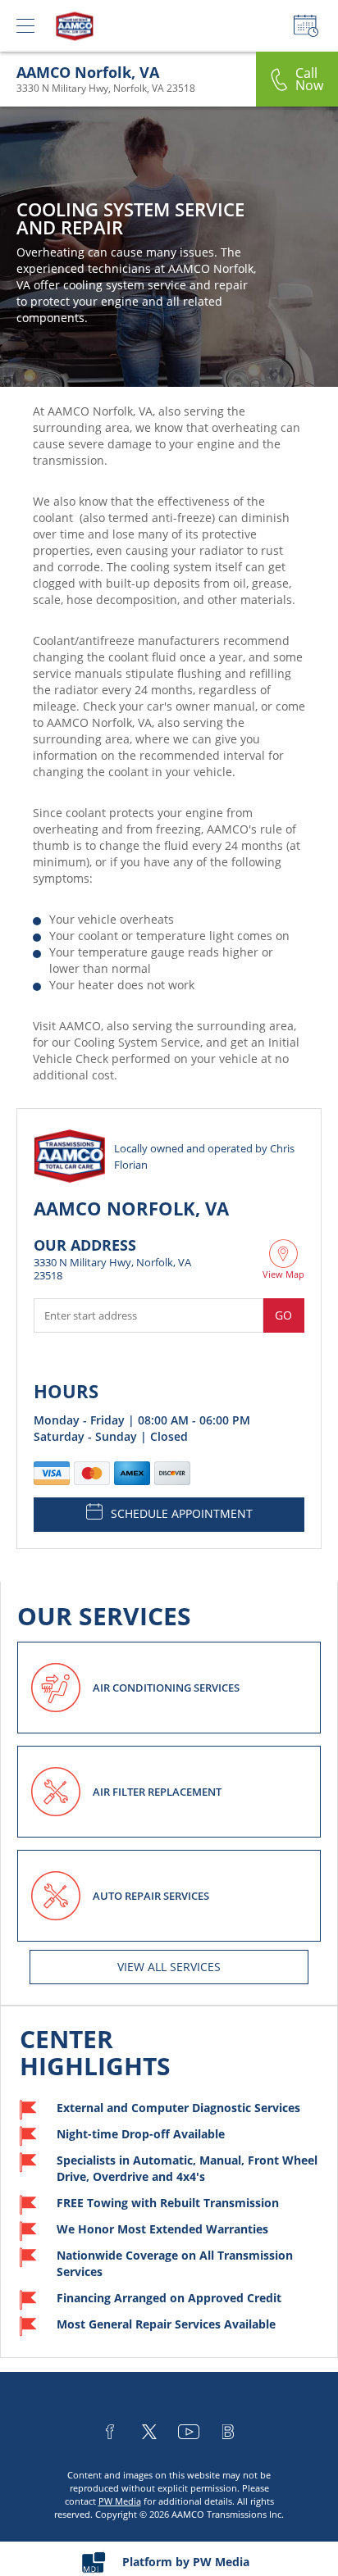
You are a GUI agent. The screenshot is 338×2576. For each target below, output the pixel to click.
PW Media (120, 2501)
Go (283, 1315)
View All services (169, 1967)
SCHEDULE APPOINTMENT (182, 1513)
